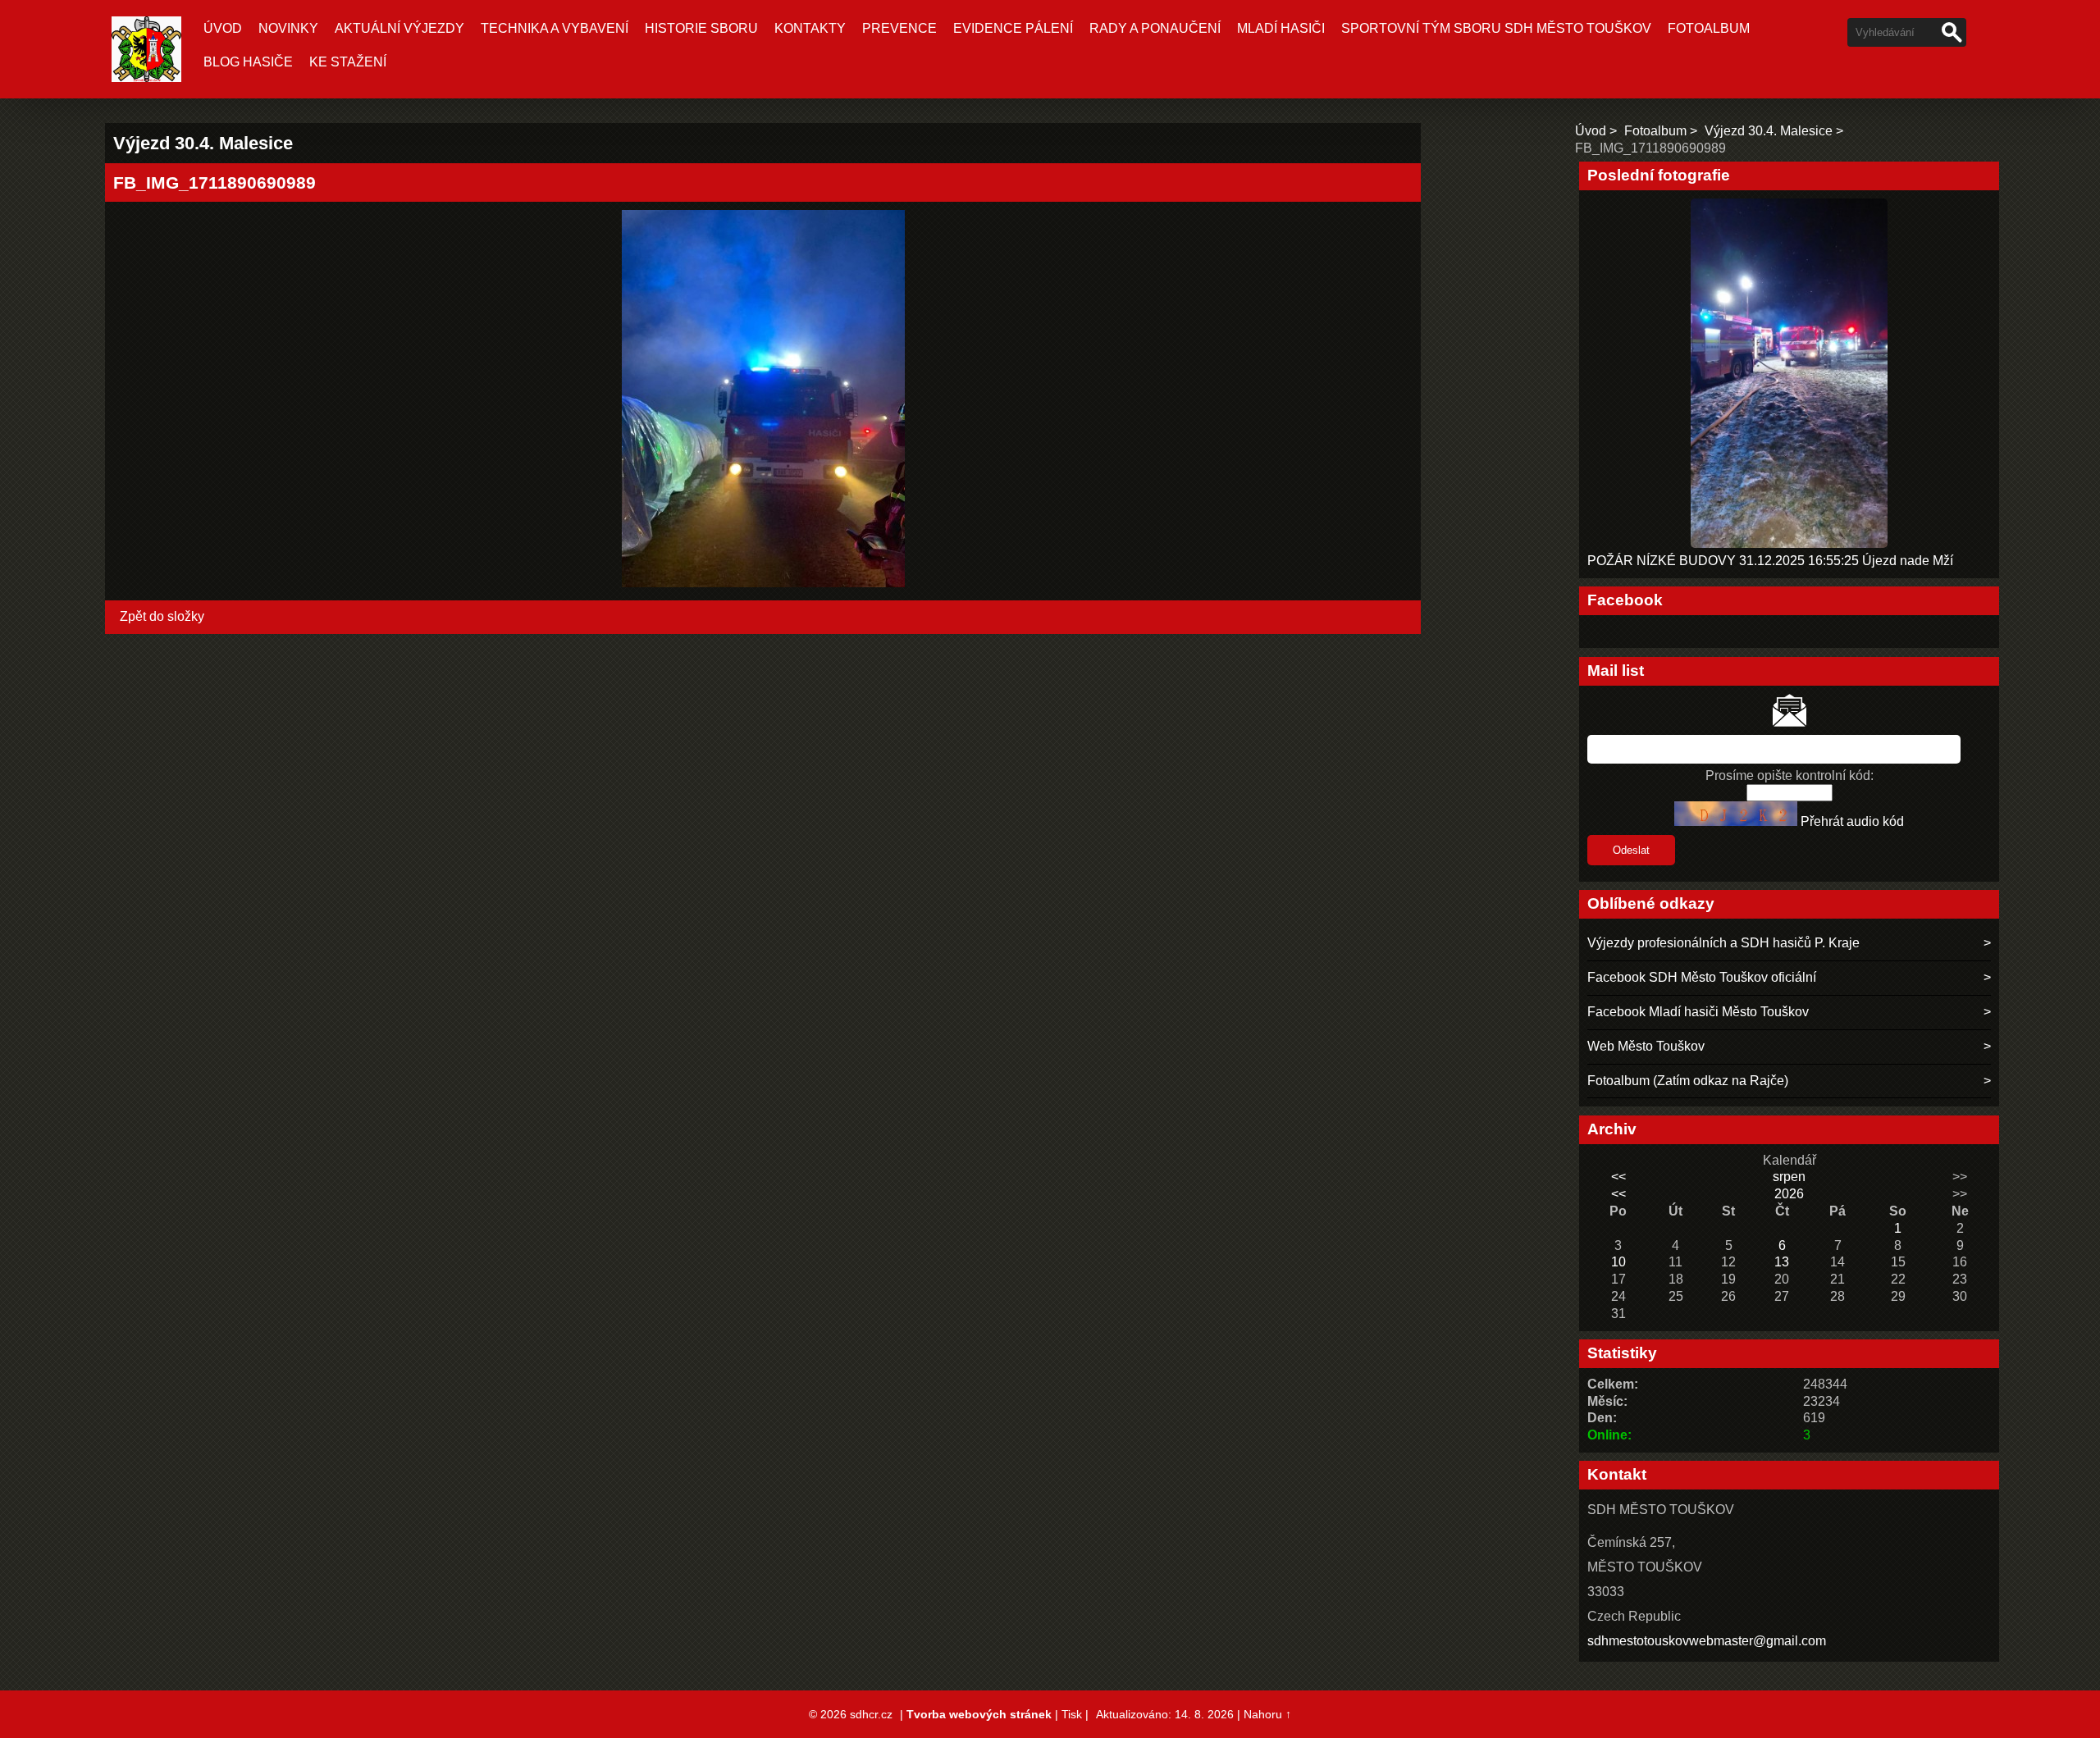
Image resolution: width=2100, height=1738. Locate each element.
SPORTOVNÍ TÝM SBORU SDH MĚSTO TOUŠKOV (1496, 28)
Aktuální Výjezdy (399, 28)
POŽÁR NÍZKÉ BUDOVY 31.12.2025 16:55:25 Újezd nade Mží (1770, 561)
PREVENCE (899, 28)
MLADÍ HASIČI (1281, 28)
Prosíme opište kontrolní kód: (1790, 775)
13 (1782, 1262)
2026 (1789, 1194)
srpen (1789, 1177)
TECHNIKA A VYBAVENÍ (555, 28)
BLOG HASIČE (248, 62)
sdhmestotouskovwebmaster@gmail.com (1707, 1641)
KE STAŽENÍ (348, 62)
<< (1618, 1177)
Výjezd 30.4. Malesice (1769, 131)
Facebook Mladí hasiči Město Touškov (1698, 1012)
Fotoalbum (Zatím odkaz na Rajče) (1688, 1081)
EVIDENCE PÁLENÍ (1013, 28)
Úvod (223, 28)
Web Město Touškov (1646, 1046)
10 (1618, 1262)
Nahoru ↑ (1267, 1714)
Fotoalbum (1709, 28)
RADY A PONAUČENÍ (1155, 28)
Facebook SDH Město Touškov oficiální (1702, 977)
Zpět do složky (162, 616)
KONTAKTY (810, 28)
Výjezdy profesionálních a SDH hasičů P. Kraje (1723, 943)
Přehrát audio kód (1852, 821)
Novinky (288, 28)
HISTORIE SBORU (701, 28)
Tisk (1072, 1714)
